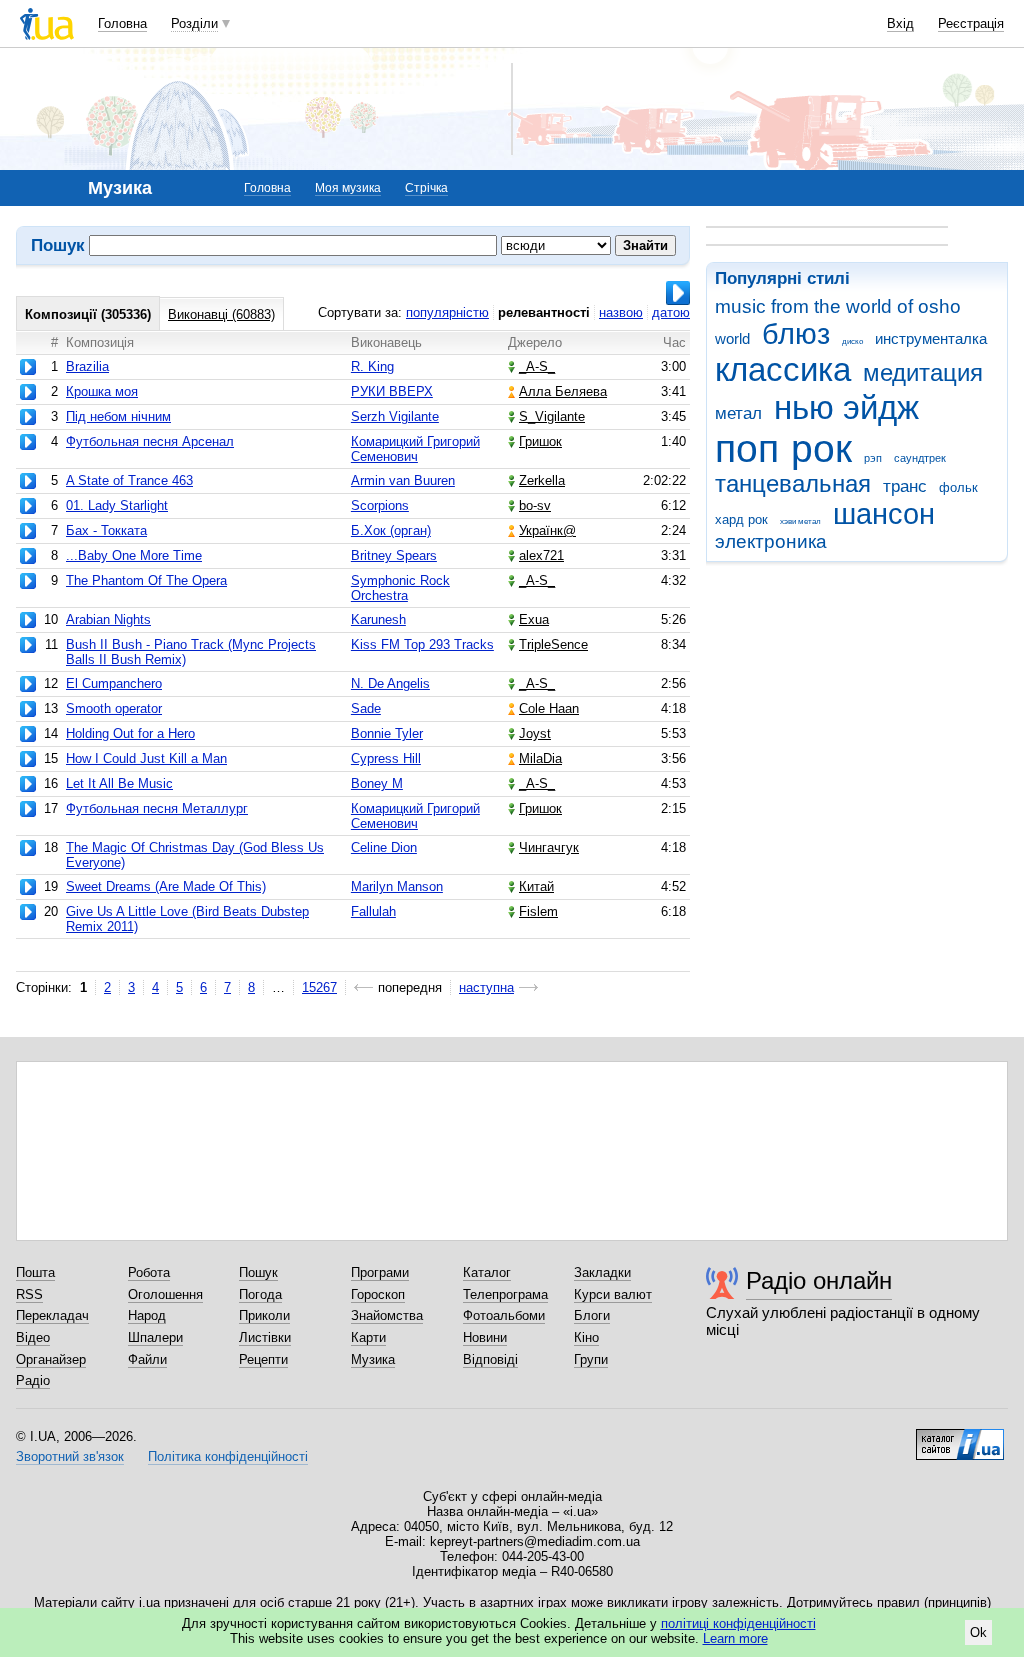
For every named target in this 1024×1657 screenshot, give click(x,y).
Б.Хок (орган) (391, 530)
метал (738, 413)
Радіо (33, 1380)
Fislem (538, 911)
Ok (978, 1632)
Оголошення (165, 1294)
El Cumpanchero (114, 683)
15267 (319, 987)
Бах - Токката (106, 530)
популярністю (447, 312)
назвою (621, 312)
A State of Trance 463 (129, 480)
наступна (486, 987)
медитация (923, 373)
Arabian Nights (108, 619)
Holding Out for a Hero (130, 733)
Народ (147, 1315)
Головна (122, 23)
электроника (771, 541)
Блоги (592, 1315)
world (732, 338)
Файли (147, 1359)
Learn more (735, 1638)
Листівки (265, 1337)
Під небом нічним (118, 416)
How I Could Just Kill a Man (146, 758)
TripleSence (553, 644)
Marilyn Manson (397, 886)
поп (747, 448)
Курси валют (613, 1294)
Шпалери (155, 1337)
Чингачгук (549, 847)
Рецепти (263, 1359)
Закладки (602, 1272)
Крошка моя (102, 391)
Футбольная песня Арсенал (150, 441)
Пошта (35, 1272)
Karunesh (378, 619)
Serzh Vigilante (395, 416)
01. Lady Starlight (117, 505)
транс (905, 486)
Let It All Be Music (119, 783)
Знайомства (387, 1315)
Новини (485, 1337)
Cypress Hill (386, 758)
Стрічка (426, 188)
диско (852, 341)
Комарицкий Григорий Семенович (415, 449)
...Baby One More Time (134, 555)
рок (821, 448)
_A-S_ (537, 366)
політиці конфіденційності (738, 1623)
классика (783, 369)
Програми (380, 1272)
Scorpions (380, 505)
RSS (29, 1294)
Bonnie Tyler (387, 733)
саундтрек (920, 458)
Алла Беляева (563, 391)
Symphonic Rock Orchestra (400, 588)
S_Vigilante (552, 416)
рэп (873, 458)
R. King (372, 366)
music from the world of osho (838, 306)
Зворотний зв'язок (70, 1456)
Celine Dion (384, 847)
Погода (260, 1294)
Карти (368, 1337)
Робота (149, 1272)
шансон (884, 514)
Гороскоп (378, 1294)
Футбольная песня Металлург (157, 808)
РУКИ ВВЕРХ (392, 391)
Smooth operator (114, 708)
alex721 (541, 555)
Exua (534, 619)
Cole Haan (549, 708)
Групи (591, 1359)
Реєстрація (971, 23)
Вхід (900, 23)
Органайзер (51, 1359)
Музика (373, 1359)
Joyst (535, 733)
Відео (33, 1337)
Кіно (586, 1337)
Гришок (540, 441)
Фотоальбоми (504, 1315)
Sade (366, 708)
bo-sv (535, 505)
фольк (958, 487)
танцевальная (793, 484)
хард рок (741, 519)
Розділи (194, 23)
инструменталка (931, 338)
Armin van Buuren (403, 480)
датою (671, 312)
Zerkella (542, 480)
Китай (536, 886)
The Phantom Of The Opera (146, 580)
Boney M (377, 783)
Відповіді (490, 1359)
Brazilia (87, 366)
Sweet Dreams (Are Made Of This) (166, 886)
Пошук (258, 1272)
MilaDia (540, 758)
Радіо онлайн (819, 1280)
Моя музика (348, 188)
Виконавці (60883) (221, 314)
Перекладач (52, 1315)
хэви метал (800, 521)
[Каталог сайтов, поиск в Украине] (960, 1437)
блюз (796, 334)
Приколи (264, 1315)
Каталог (487, 1272)
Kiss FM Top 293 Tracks (422, 644)
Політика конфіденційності (228, 1456)
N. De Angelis (390, 683)
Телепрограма (505, 1294)
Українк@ (547, 530)
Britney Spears (394, 555)
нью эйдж (846, 407)
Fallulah (373, 911)
